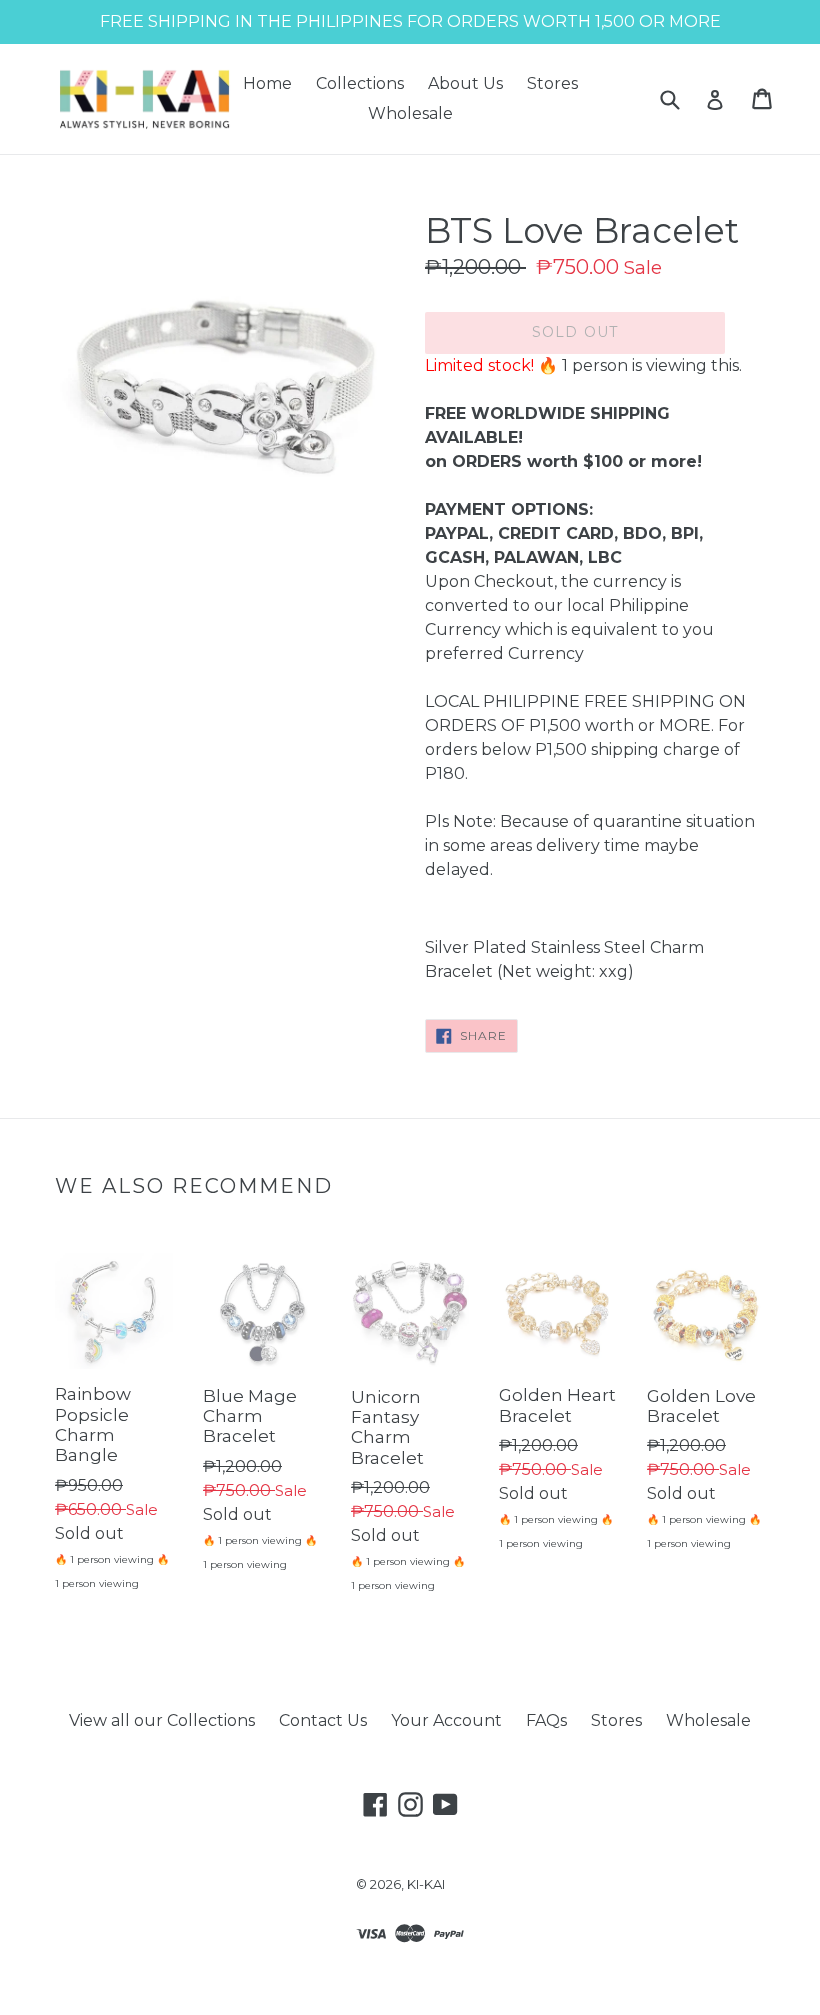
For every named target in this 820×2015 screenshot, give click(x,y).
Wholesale (410, 113)
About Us (465, 83)
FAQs (546, 1720)
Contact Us (323, 1720)
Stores (552, 83)
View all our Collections (162, 1720)
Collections (360, 83)
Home (267, 83)
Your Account (446, 1720)
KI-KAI (426, 1884)
